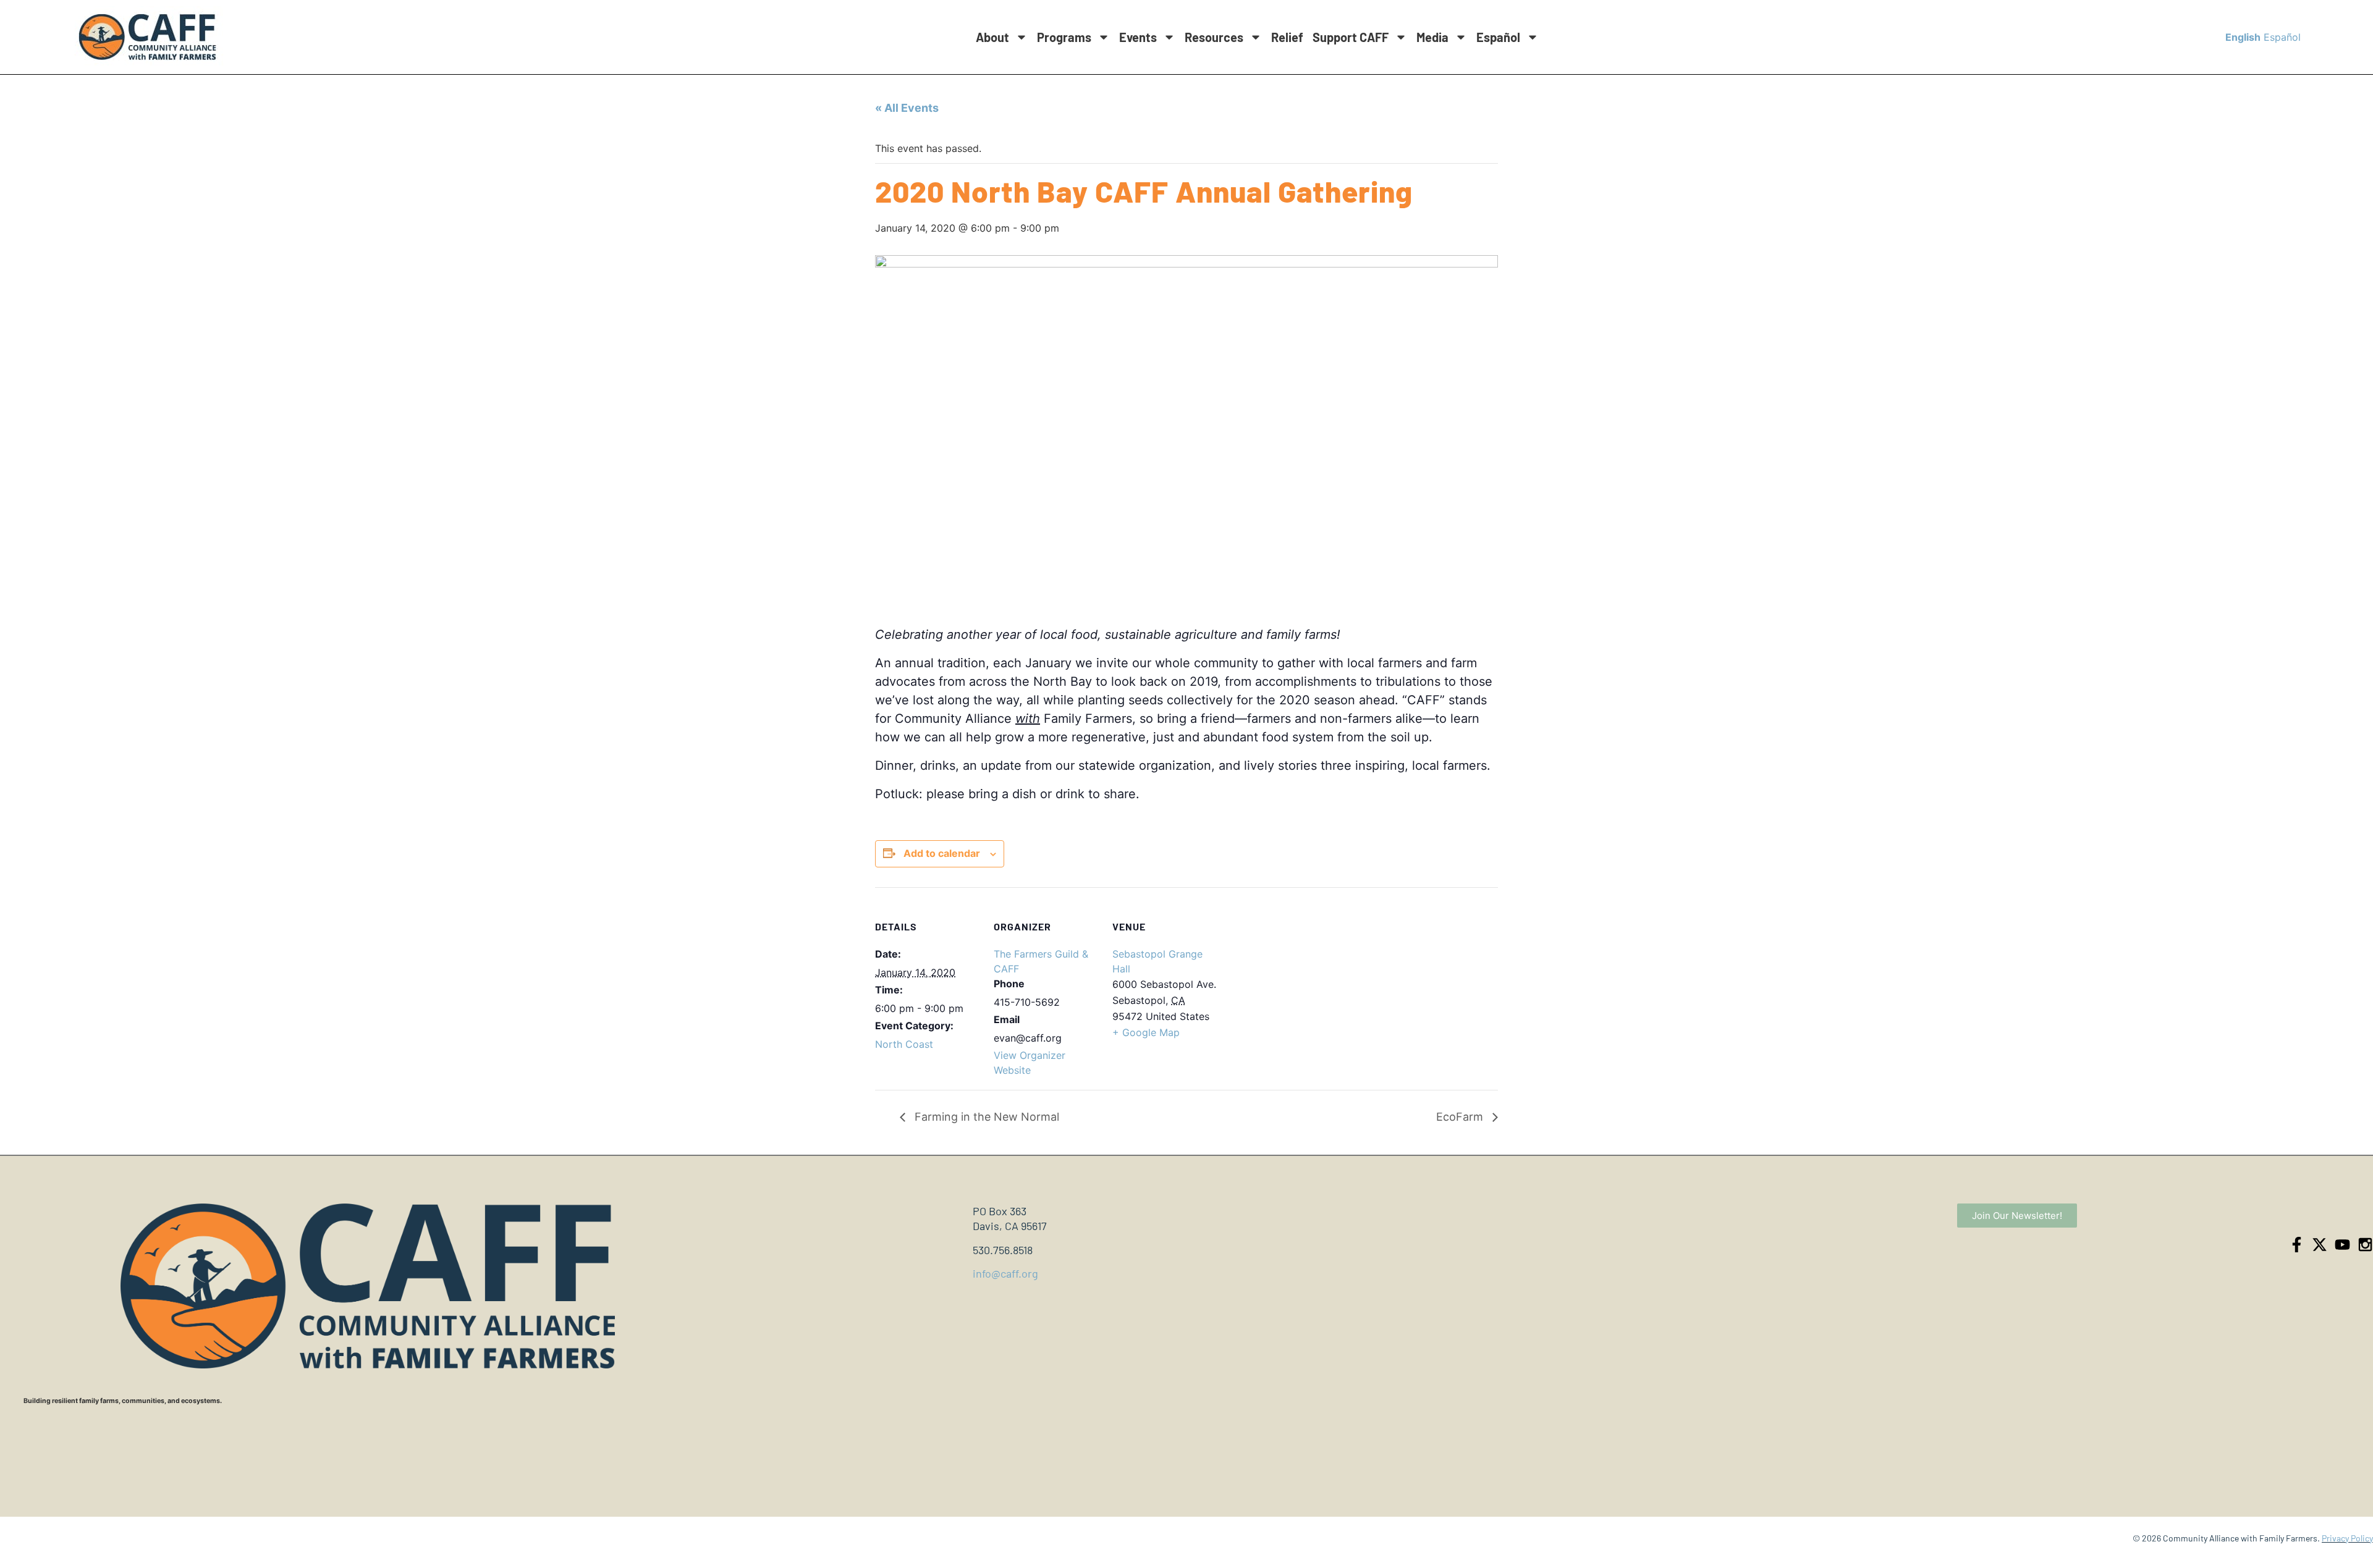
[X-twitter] (2320, 1245)
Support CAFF (1351, 37)
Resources (1214, 37)
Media (1432, 37)
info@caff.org (1005, 1273)
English (2243, 37)
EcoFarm (1461, 1117)
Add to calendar (942, 853)
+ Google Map (1146, 1032)
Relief (1287, 37)
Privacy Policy (2347, 1538)
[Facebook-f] (2297, 1245)
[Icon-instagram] (2365, 1245)
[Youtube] (2342, 1245)
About (992, 37)
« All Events (907, 108)
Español (1498, 37)
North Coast (904, 1044)
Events (1138, 37)
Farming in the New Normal (985, 1117)
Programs (1064, 37)
